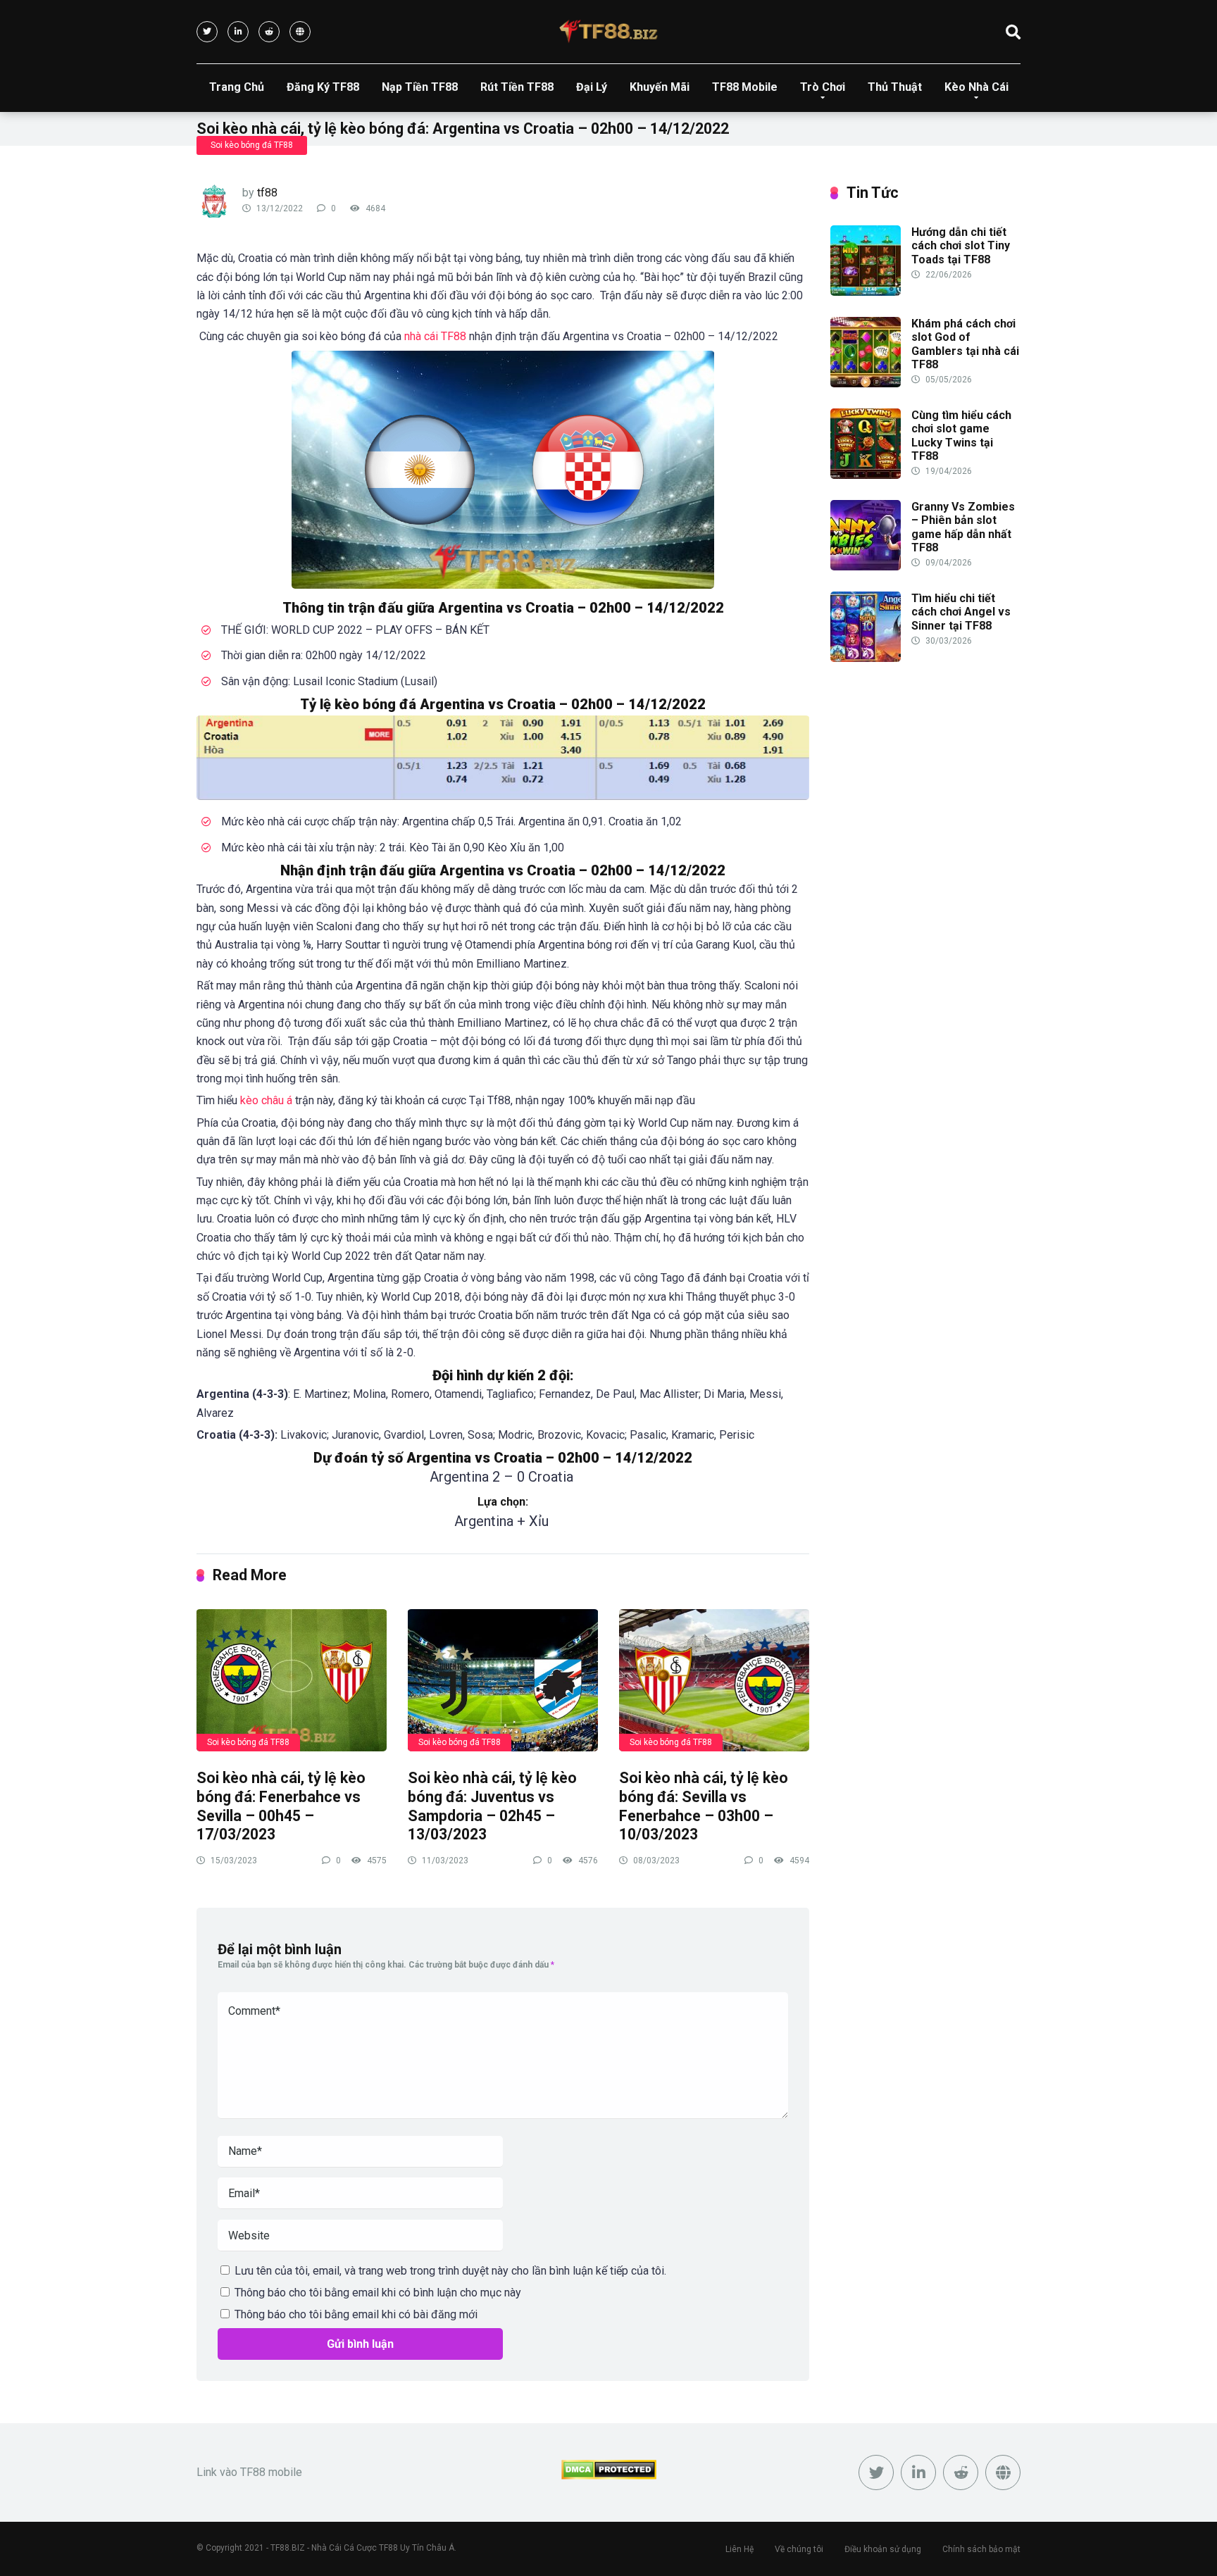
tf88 (267, 193)
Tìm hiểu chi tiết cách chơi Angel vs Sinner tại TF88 (961, 612)
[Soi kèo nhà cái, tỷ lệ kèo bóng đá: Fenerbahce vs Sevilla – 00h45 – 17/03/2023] (292, 1680)
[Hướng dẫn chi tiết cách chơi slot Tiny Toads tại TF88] (866, 292)
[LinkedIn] (238, 32)
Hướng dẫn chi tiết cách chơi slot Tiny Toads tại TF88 (961, 245)
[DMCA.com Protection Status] (609, 2476)
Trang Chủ (237, 87)
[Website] (300, 32)
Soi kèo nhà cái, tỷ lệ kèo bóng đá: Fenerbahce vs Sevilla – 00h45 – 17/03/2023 (281, 1806)
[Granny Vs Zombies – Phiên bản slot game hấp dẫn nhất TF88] (866, 567)
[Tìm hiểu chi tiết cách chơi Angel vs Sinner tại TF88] (866, 658)
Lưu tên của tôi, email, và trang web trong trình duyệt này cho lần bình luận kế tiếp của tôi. (450, 2271)
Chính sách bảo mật (981, 2549)
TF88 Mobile (745, 87)
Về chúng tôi (799, 2549)
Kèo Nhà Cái (976, 87)
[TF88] (608, 31)
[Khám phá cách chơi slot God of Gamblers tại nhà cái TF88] (866, 383)
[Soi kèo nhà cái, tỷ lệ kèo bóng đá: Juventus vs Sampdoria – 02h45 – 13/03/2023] (503, 1680)
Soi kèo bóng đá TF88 (252, 145)
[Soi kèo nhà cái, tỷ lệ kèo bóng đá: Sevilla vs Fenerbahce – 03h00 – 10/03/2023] (714, 1680)
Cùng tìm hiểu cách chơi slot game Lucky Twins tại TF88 (961, 436)
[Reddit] (269, 32)
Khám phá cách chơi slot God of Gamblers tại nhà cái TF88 (965, 344)
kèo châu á (266, 1100)
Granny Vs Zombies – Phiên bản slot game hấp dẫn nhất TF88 (963, 527)
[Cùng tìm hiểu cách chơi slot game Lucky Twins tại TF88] (866, 475)
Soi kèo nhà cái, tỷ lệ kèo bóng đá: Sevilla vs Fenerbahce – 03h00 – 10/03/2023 (704, 1806)
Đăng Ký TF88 (323, 87)
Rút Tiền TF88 (517, 87)
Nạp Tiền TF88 (420, 87)
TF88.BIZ (288, 2548)
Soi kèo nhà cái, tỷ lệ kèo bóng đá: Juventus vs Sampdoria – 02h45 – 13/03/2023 (492, 1806)
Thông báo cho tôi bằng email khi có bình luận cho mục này (378, 2293)
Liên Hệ (739, 2549)
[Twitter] (207, 32)
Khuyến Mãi (660, 87)
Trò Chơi (823, 87)
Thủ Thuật (895, 87)
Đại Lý (592, 87)
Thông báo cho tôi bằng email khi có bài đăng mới (356, 2314)
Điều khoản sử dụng (883, 2549)
